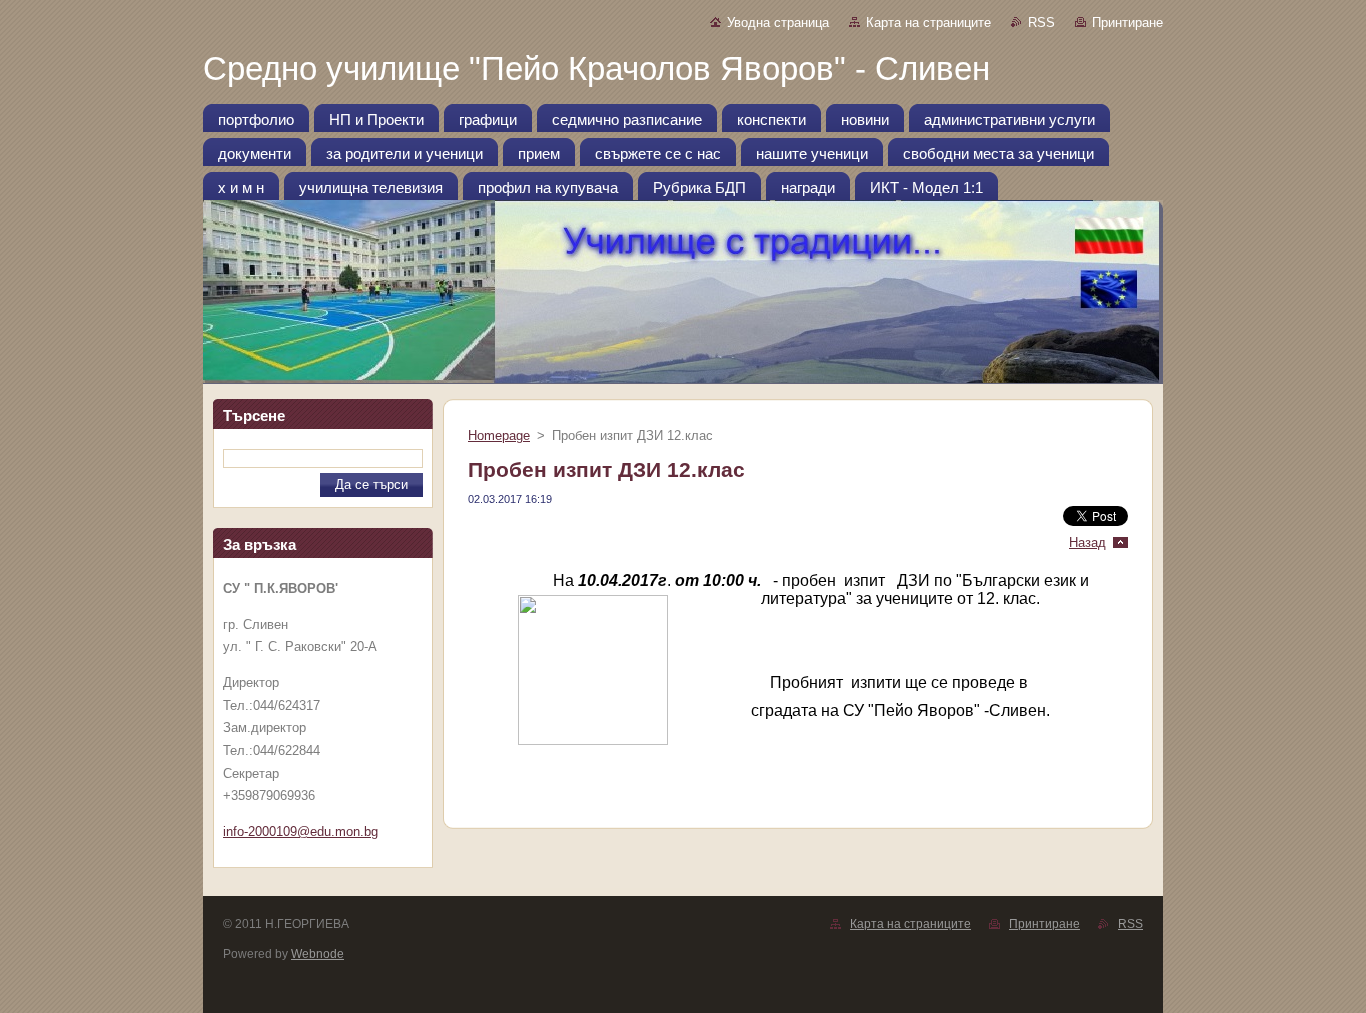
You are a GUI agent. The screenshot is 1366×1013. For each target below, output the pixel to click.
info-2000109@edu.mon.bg (300, 831)
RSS (1041, 22)
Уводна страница (778, 22)
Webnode (317, 954)
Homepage (499, 435)
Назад (1087, 542)
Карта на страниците (928, 22)
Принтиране (1127, 22)
